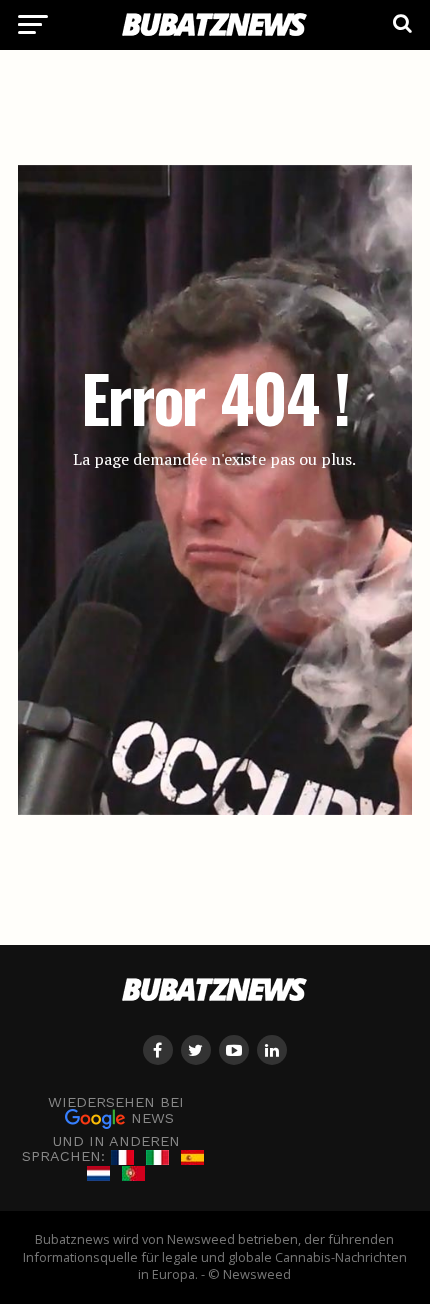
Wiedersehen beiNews (116, 1110)
